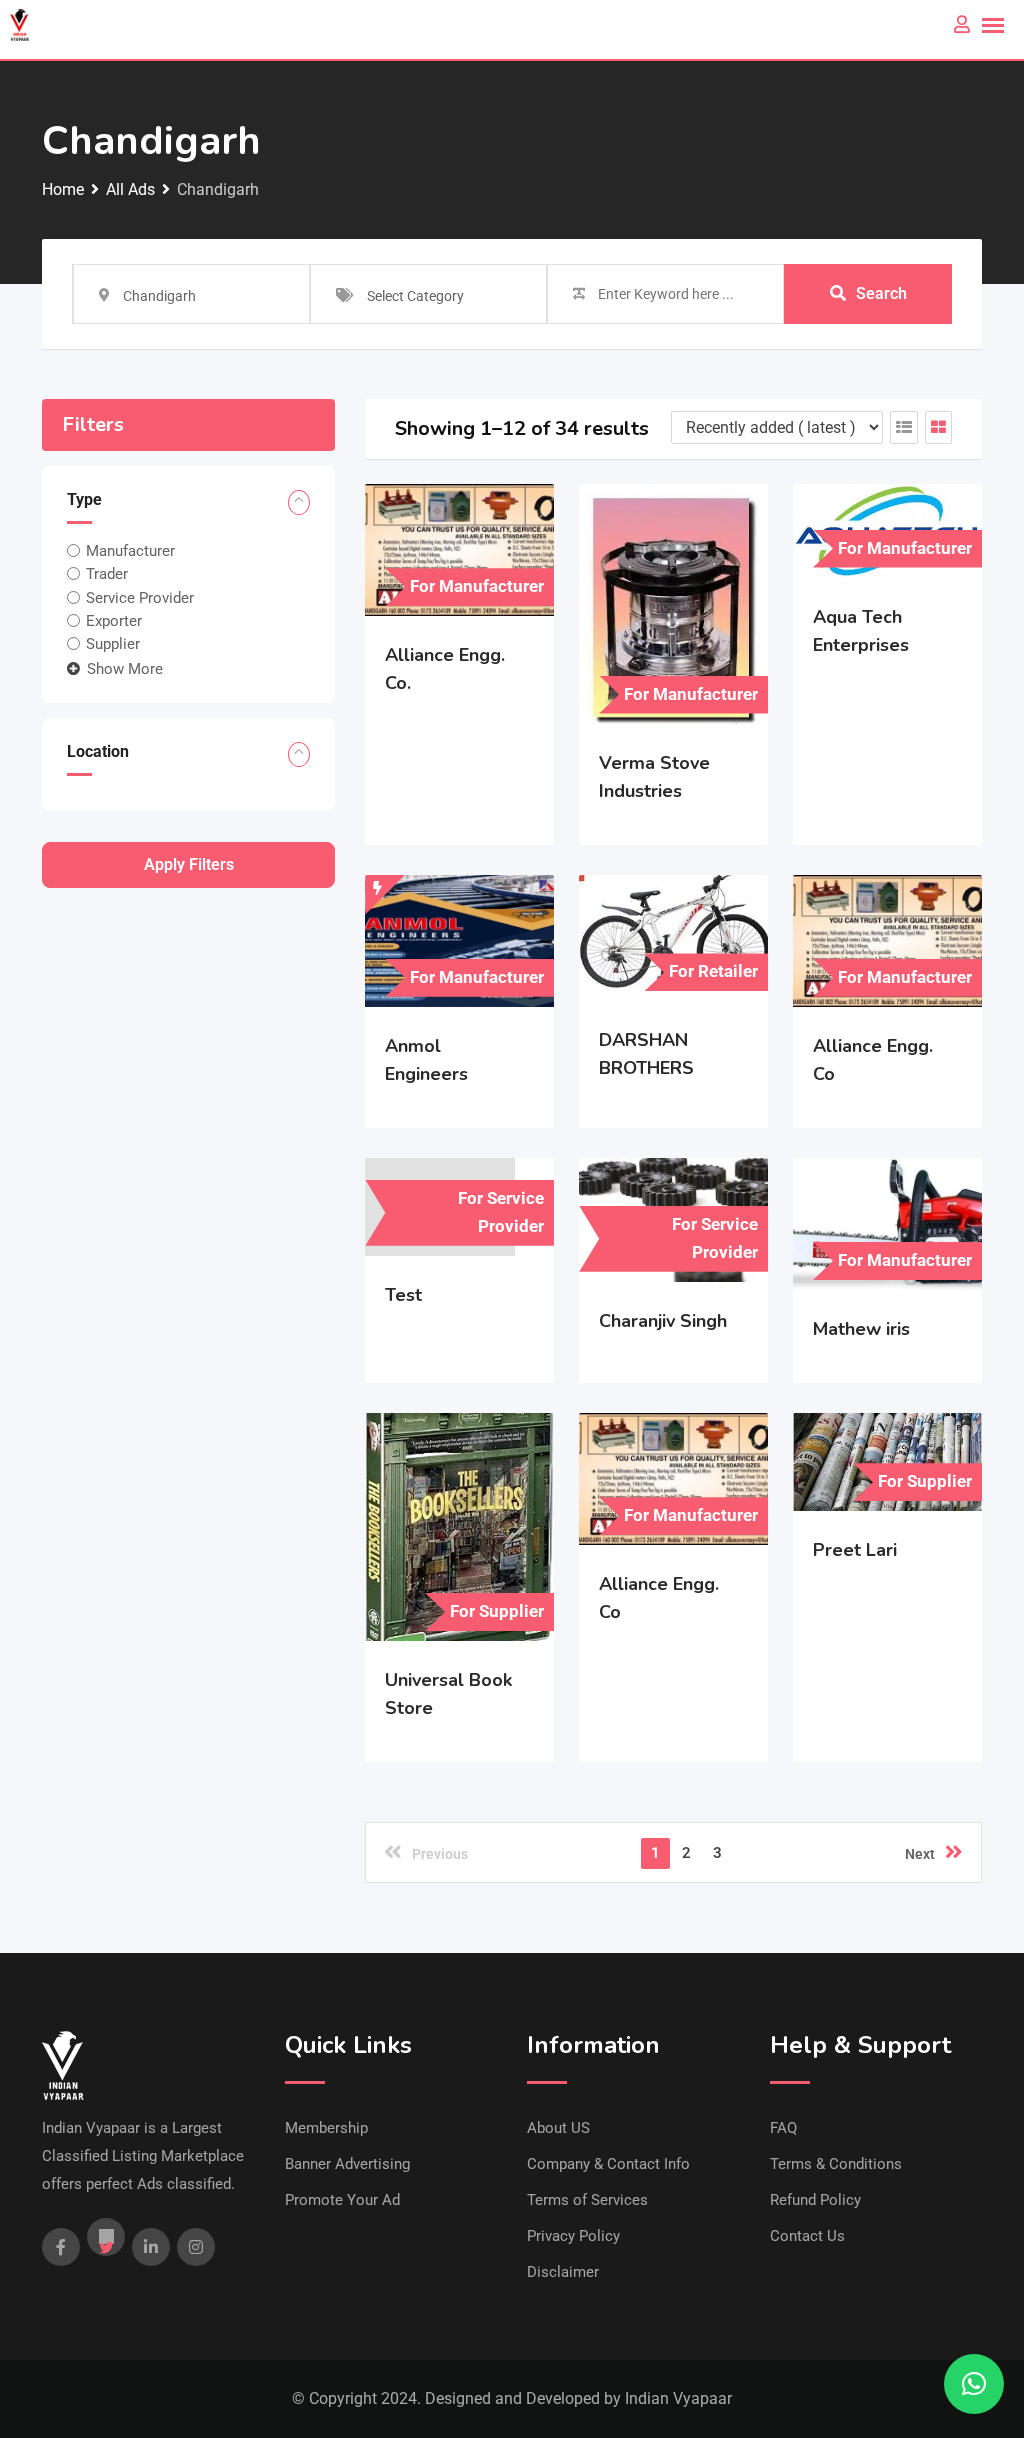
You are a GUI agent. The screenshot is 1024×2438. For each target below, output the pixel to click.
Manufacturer (130, 551)
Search (881, 293)
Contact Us (807, 2236)
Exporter (114, 621)
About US (558, 2128)
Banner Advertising (347, 2164)
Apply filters (189, 864)
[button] (974, 2384)
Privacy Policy (573, 2236)
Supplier (113, 644)
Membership (326, 2128)
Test (403, 1295)
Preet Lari (855, 1550)
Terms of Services (587, 2200)
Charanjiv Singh (663, 1321)
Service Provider (140, 597)
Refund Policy (815, 2200)
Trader (107, 574)
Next (920, 1854)
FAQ (783, 2128)
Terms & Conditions (836, 2164)
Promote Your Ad (342, 2200)
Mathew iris (861, 1329)
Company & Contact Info (608, 2164)
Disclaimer (563, 2272)
